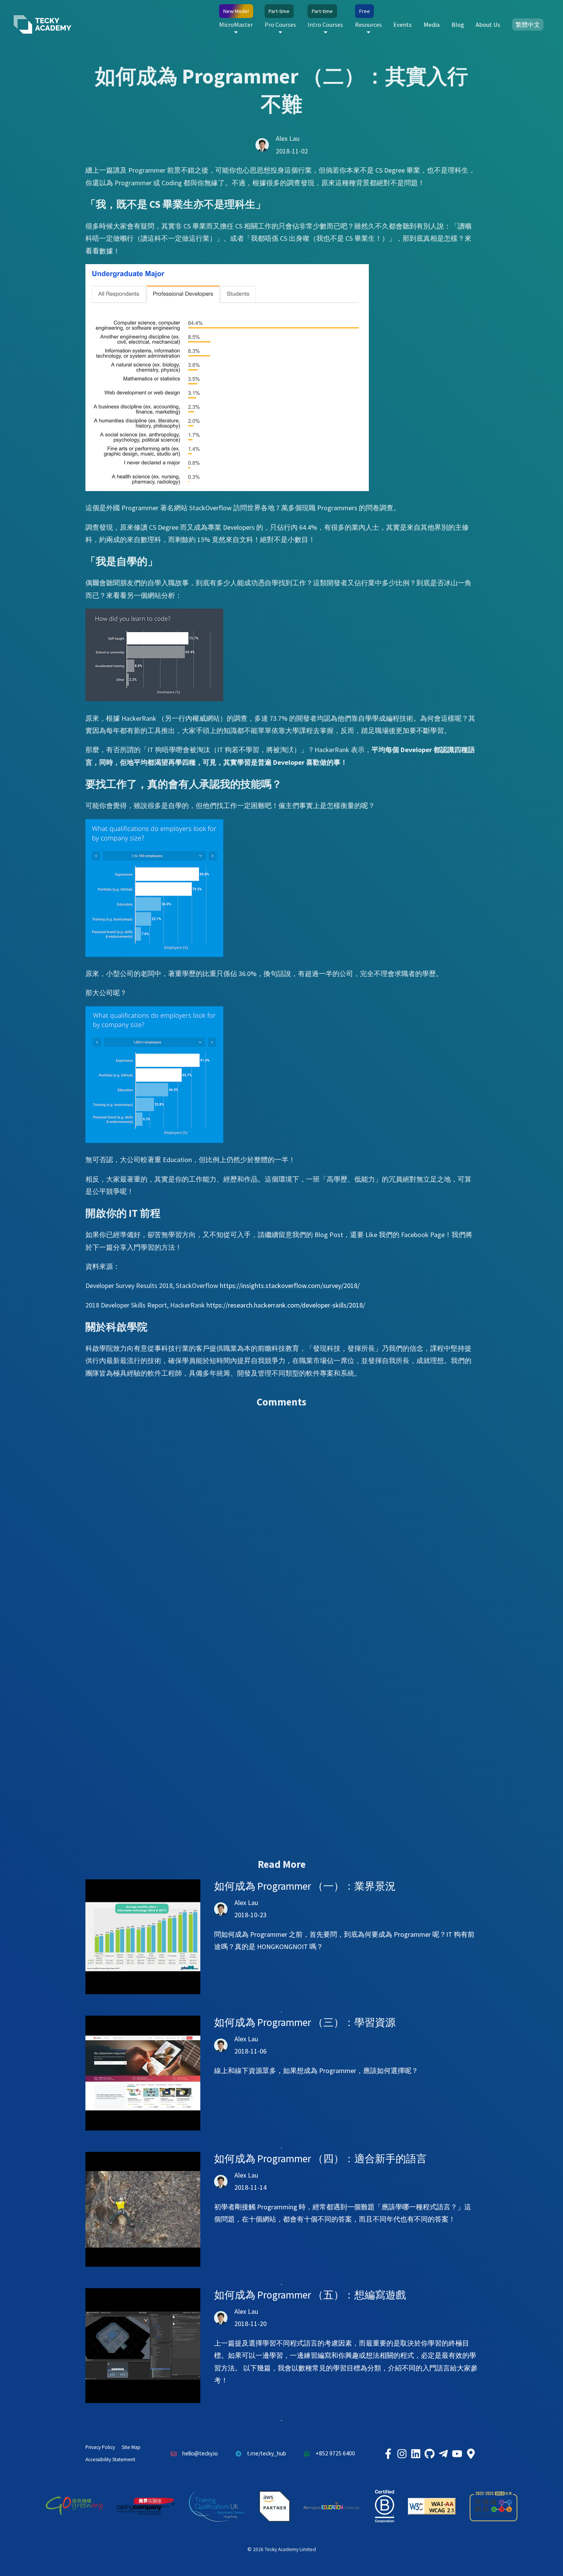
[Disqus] (281, 1525)
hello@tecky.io (200, 2453)
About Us (488, 24)
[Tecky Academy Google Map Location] (471, 2454)
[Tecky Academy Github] (429, 2454)
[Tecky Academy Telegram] (443, 2454)
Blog (458, 24)
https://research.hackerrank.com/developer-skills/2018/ (286, 1305)
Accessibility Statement (110, 2459)
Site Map (131, 2447)
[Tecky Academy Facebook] (388, 2454)
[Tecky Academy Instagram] (402, 2454)
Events (403, 24)
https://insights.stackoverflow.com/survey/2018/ (290, 1286)
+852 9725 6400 (335, 2453)
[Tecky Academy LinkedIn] (416, 2454)
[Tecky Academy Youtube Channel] (457, 2454)
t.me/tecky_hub (267, 2453)
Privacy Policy (100, 2447)
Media (432, 24)
